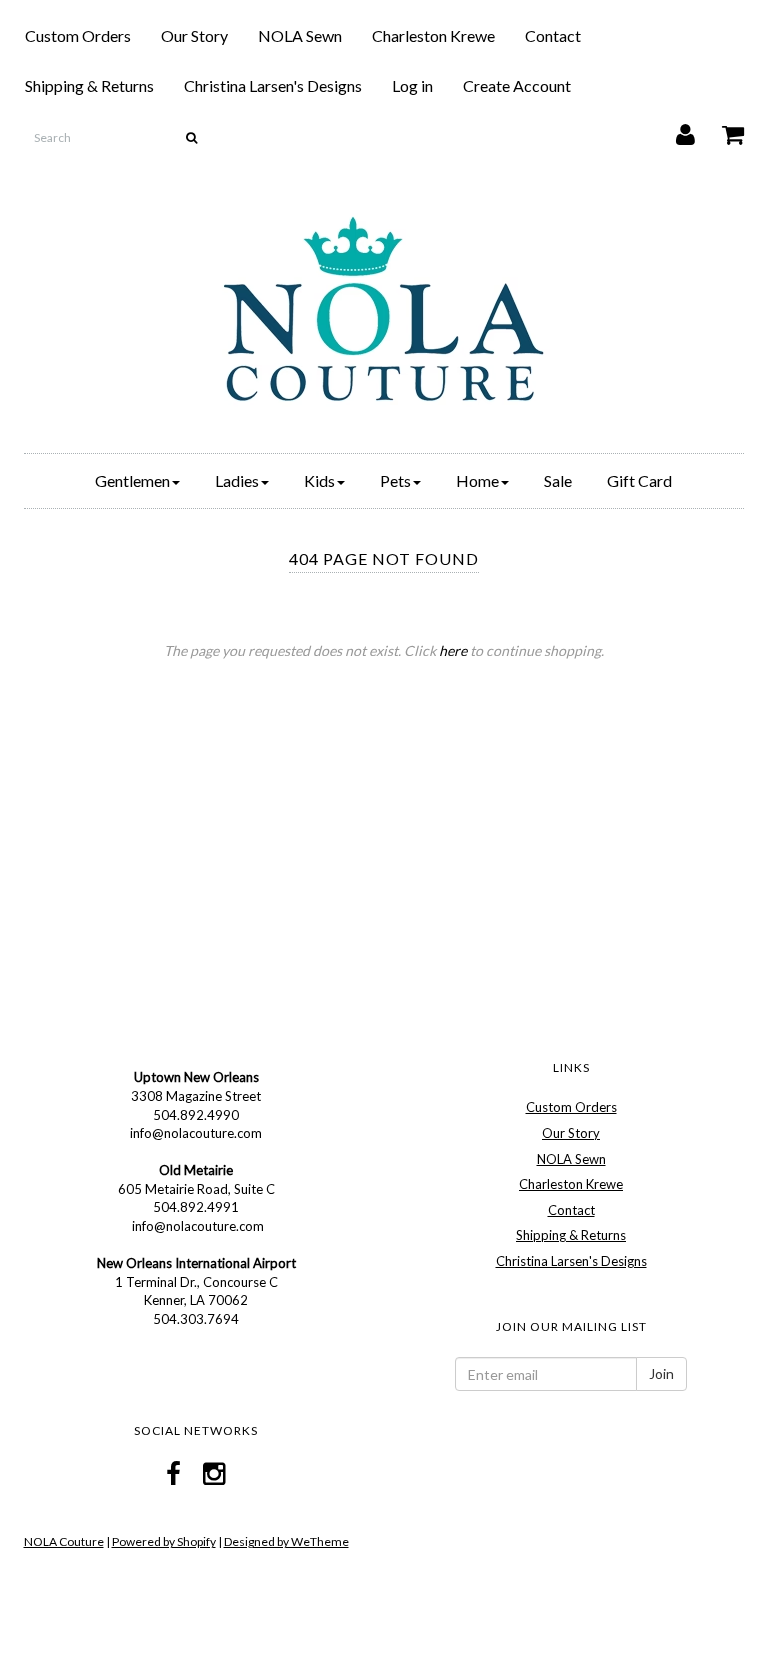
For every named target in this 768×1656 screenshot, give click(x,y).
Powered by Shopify (164, 1541)
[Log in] (673, 129)
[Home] (384, 309)
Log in (412, 85)
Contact (553, 35)
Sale (558, 480)
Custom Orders (78, 35)
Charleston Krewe (433, 35)
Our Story (194, 35)
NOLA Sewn (300, 35)
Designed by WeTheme (286, 1541)
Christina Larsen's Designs (273, 85)
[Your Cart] (720, 129)
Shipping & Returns (89, 85)
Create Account (517, 85)
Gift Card (639, 480)
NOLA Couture (64, 1541)
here (453, 650)
